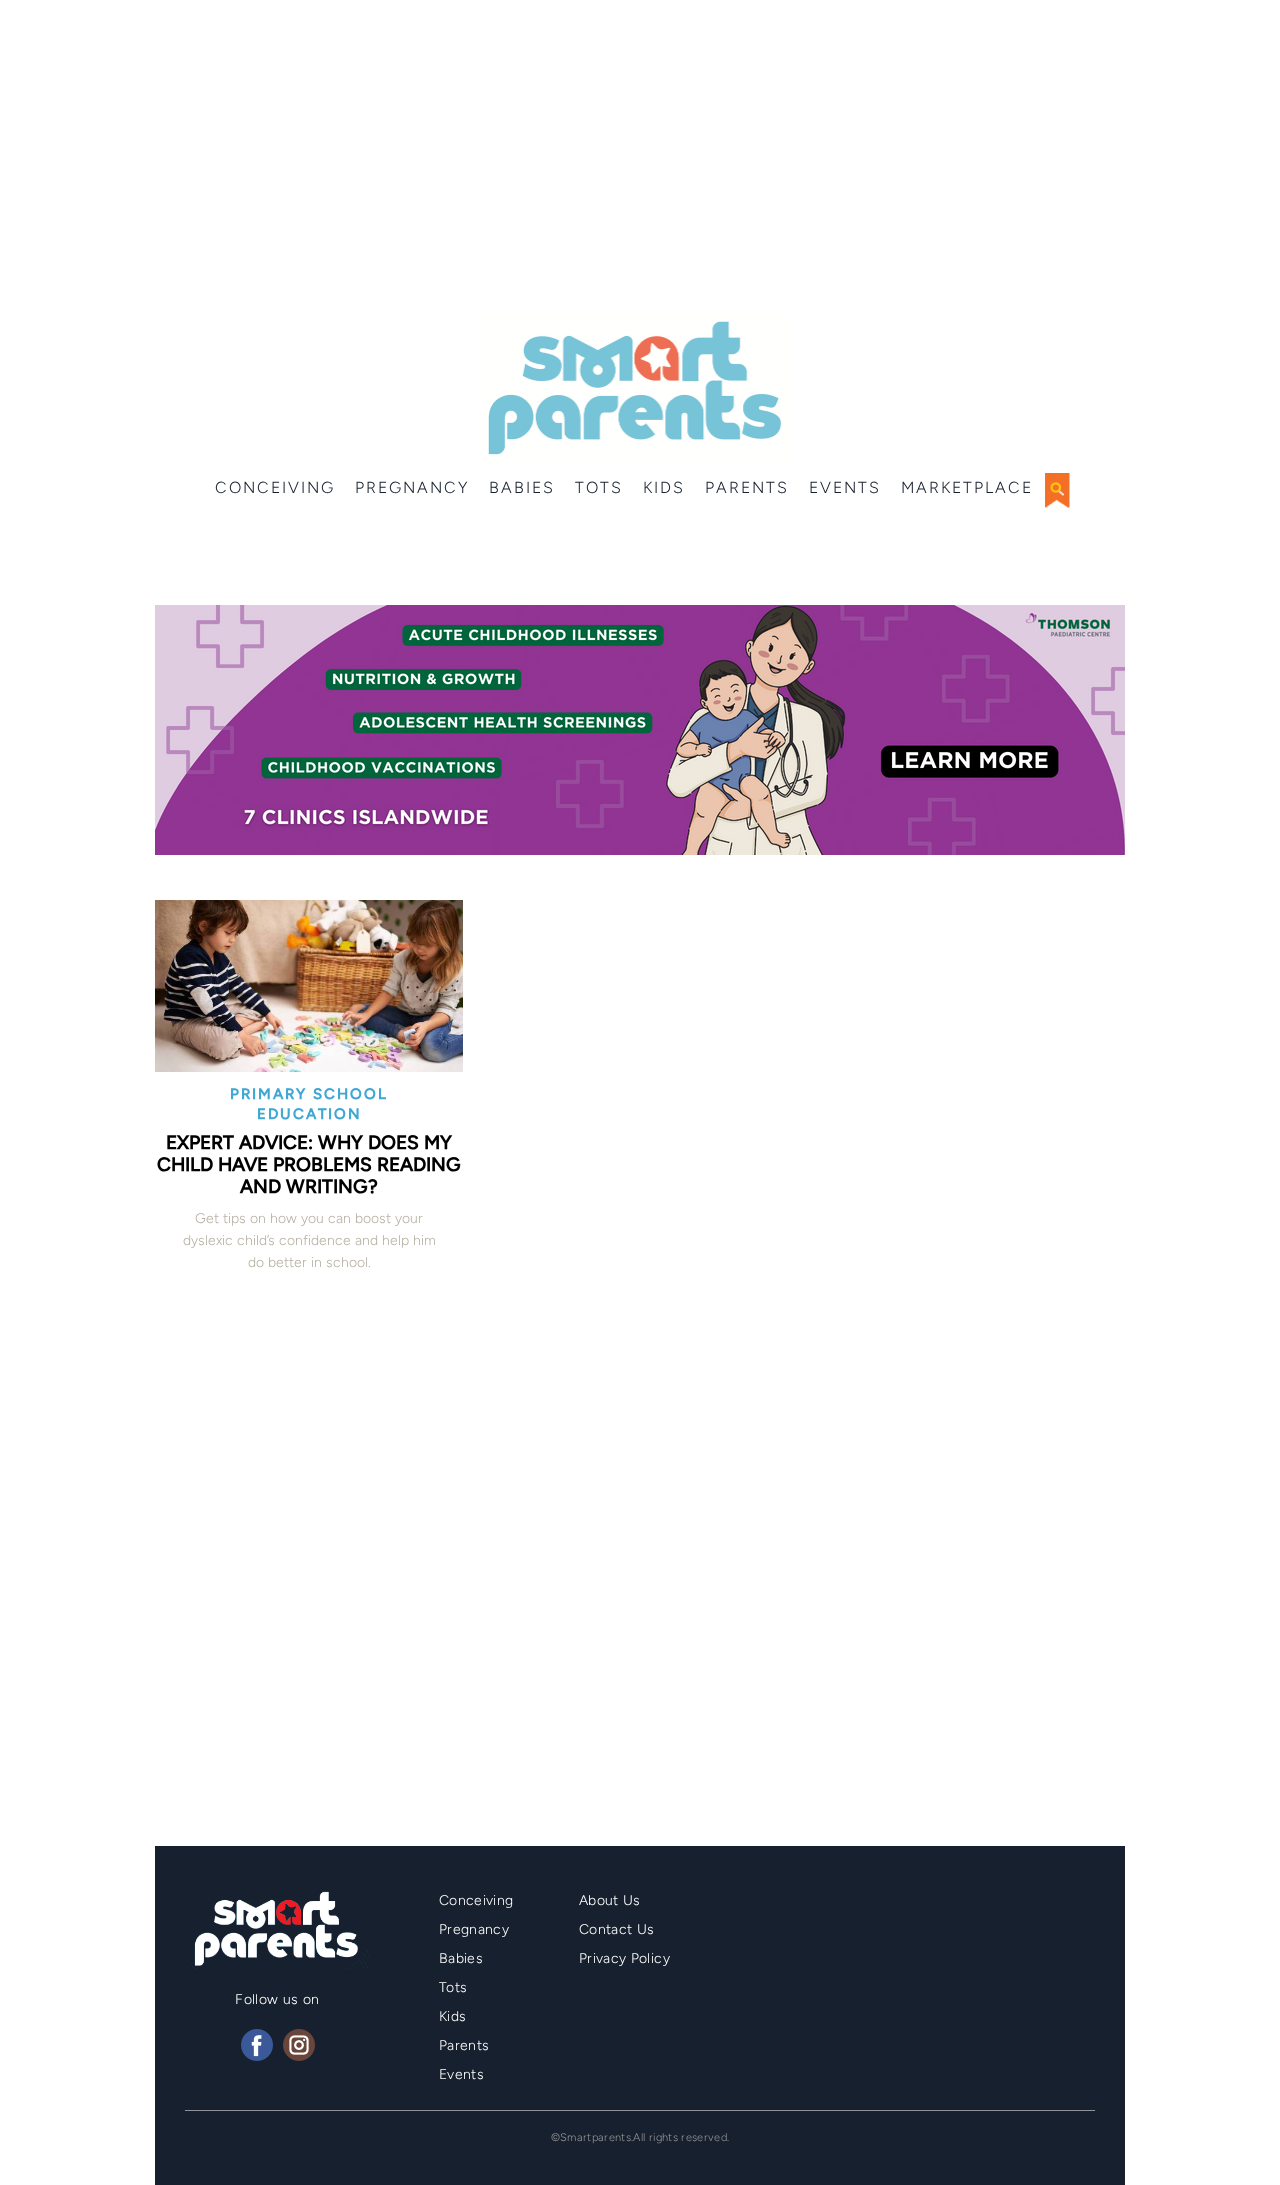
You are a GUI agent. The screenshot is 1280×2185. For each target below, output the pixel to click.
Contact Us (617, 1929)
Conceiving (275, 487)
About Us (610, 1900)
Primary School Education (309, 1104)
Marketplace (967, 487)
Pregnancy (412, 487)
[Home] (632, 388)
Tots (599, 487)
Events (845, 487)
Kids (664, 487)
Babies (522, 487)
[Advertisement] (640, 160)
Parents (747, 487)
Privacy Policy (624, 1958)
